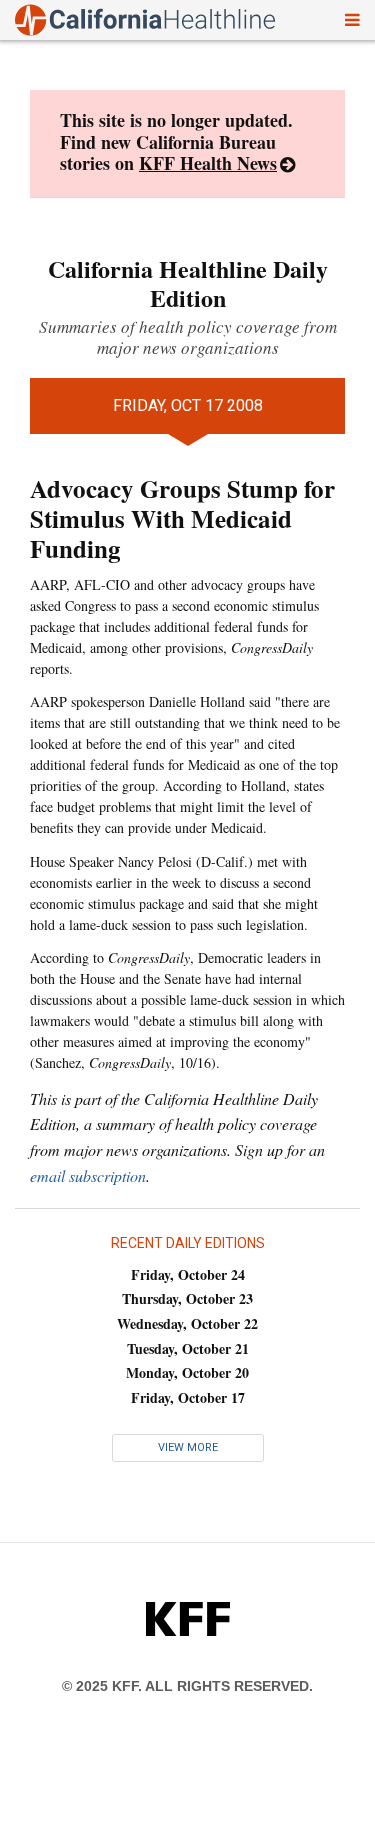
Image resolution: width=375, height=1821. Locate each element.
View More (188, 1447)
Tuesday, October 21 (188, 1348)
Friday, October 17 (188, 1397)
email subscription (88, 1175)
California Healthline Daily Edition (188, 283)
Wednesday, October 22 (187, 1323)
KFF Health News (208, 163)
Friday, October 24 (188, 1274)
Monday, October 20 (187, 1372)
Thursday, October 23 (187, 1298)
